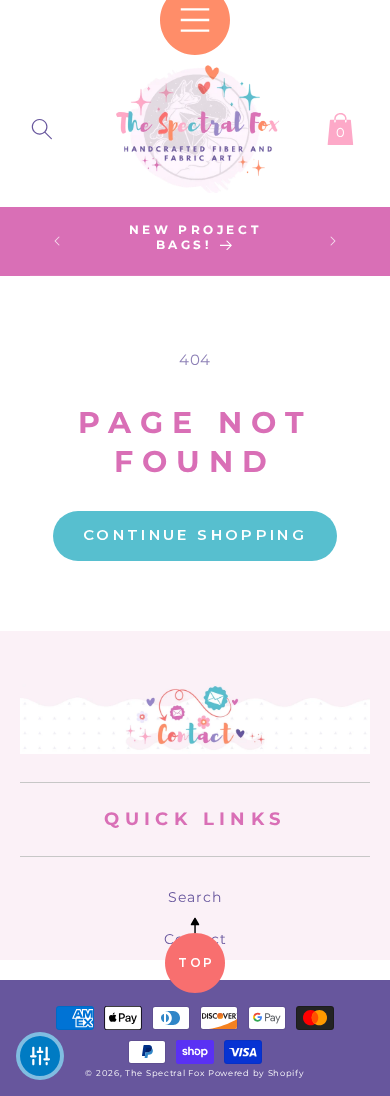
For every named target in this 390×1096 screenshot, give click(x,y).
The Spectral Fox (164, 1073)
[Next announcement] (333, 241)
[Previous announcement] (57, 241)
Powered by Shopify (256, 1073)
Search (195, 897)
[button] (42, 125)
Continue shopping (195, 534)
